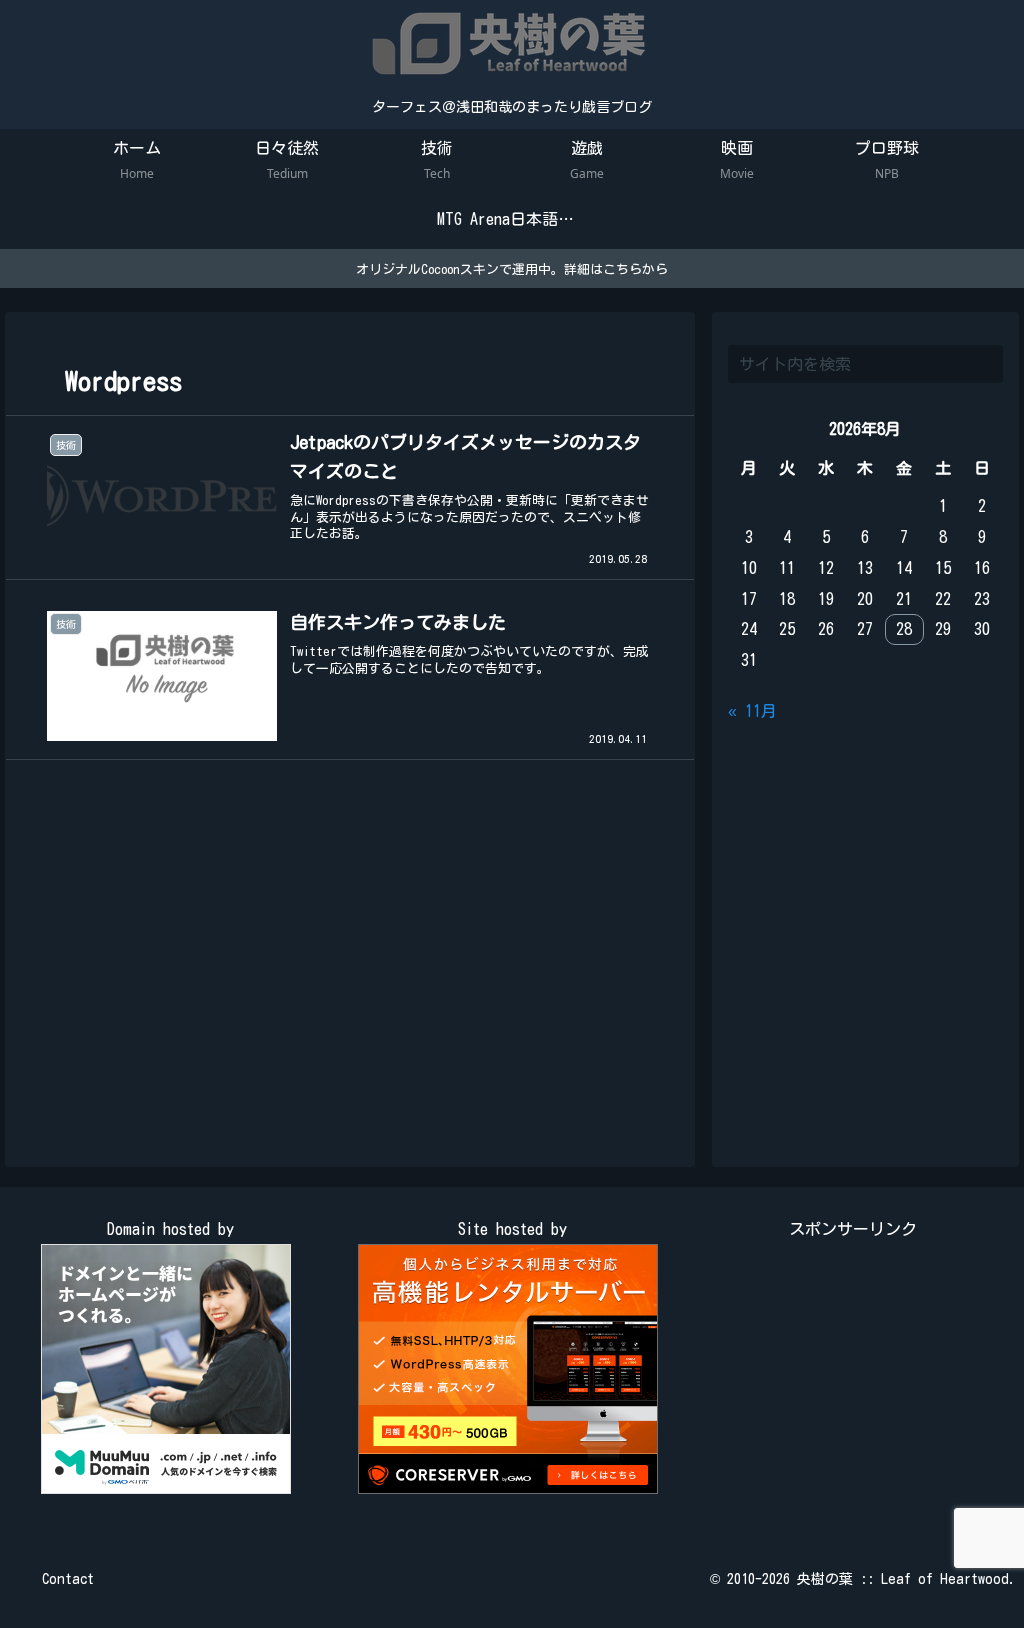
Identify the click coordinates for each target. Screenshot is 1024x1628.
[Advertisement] (350, 968)
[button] (984, 363)
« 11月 (752, 711)
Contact (68, 1579)
